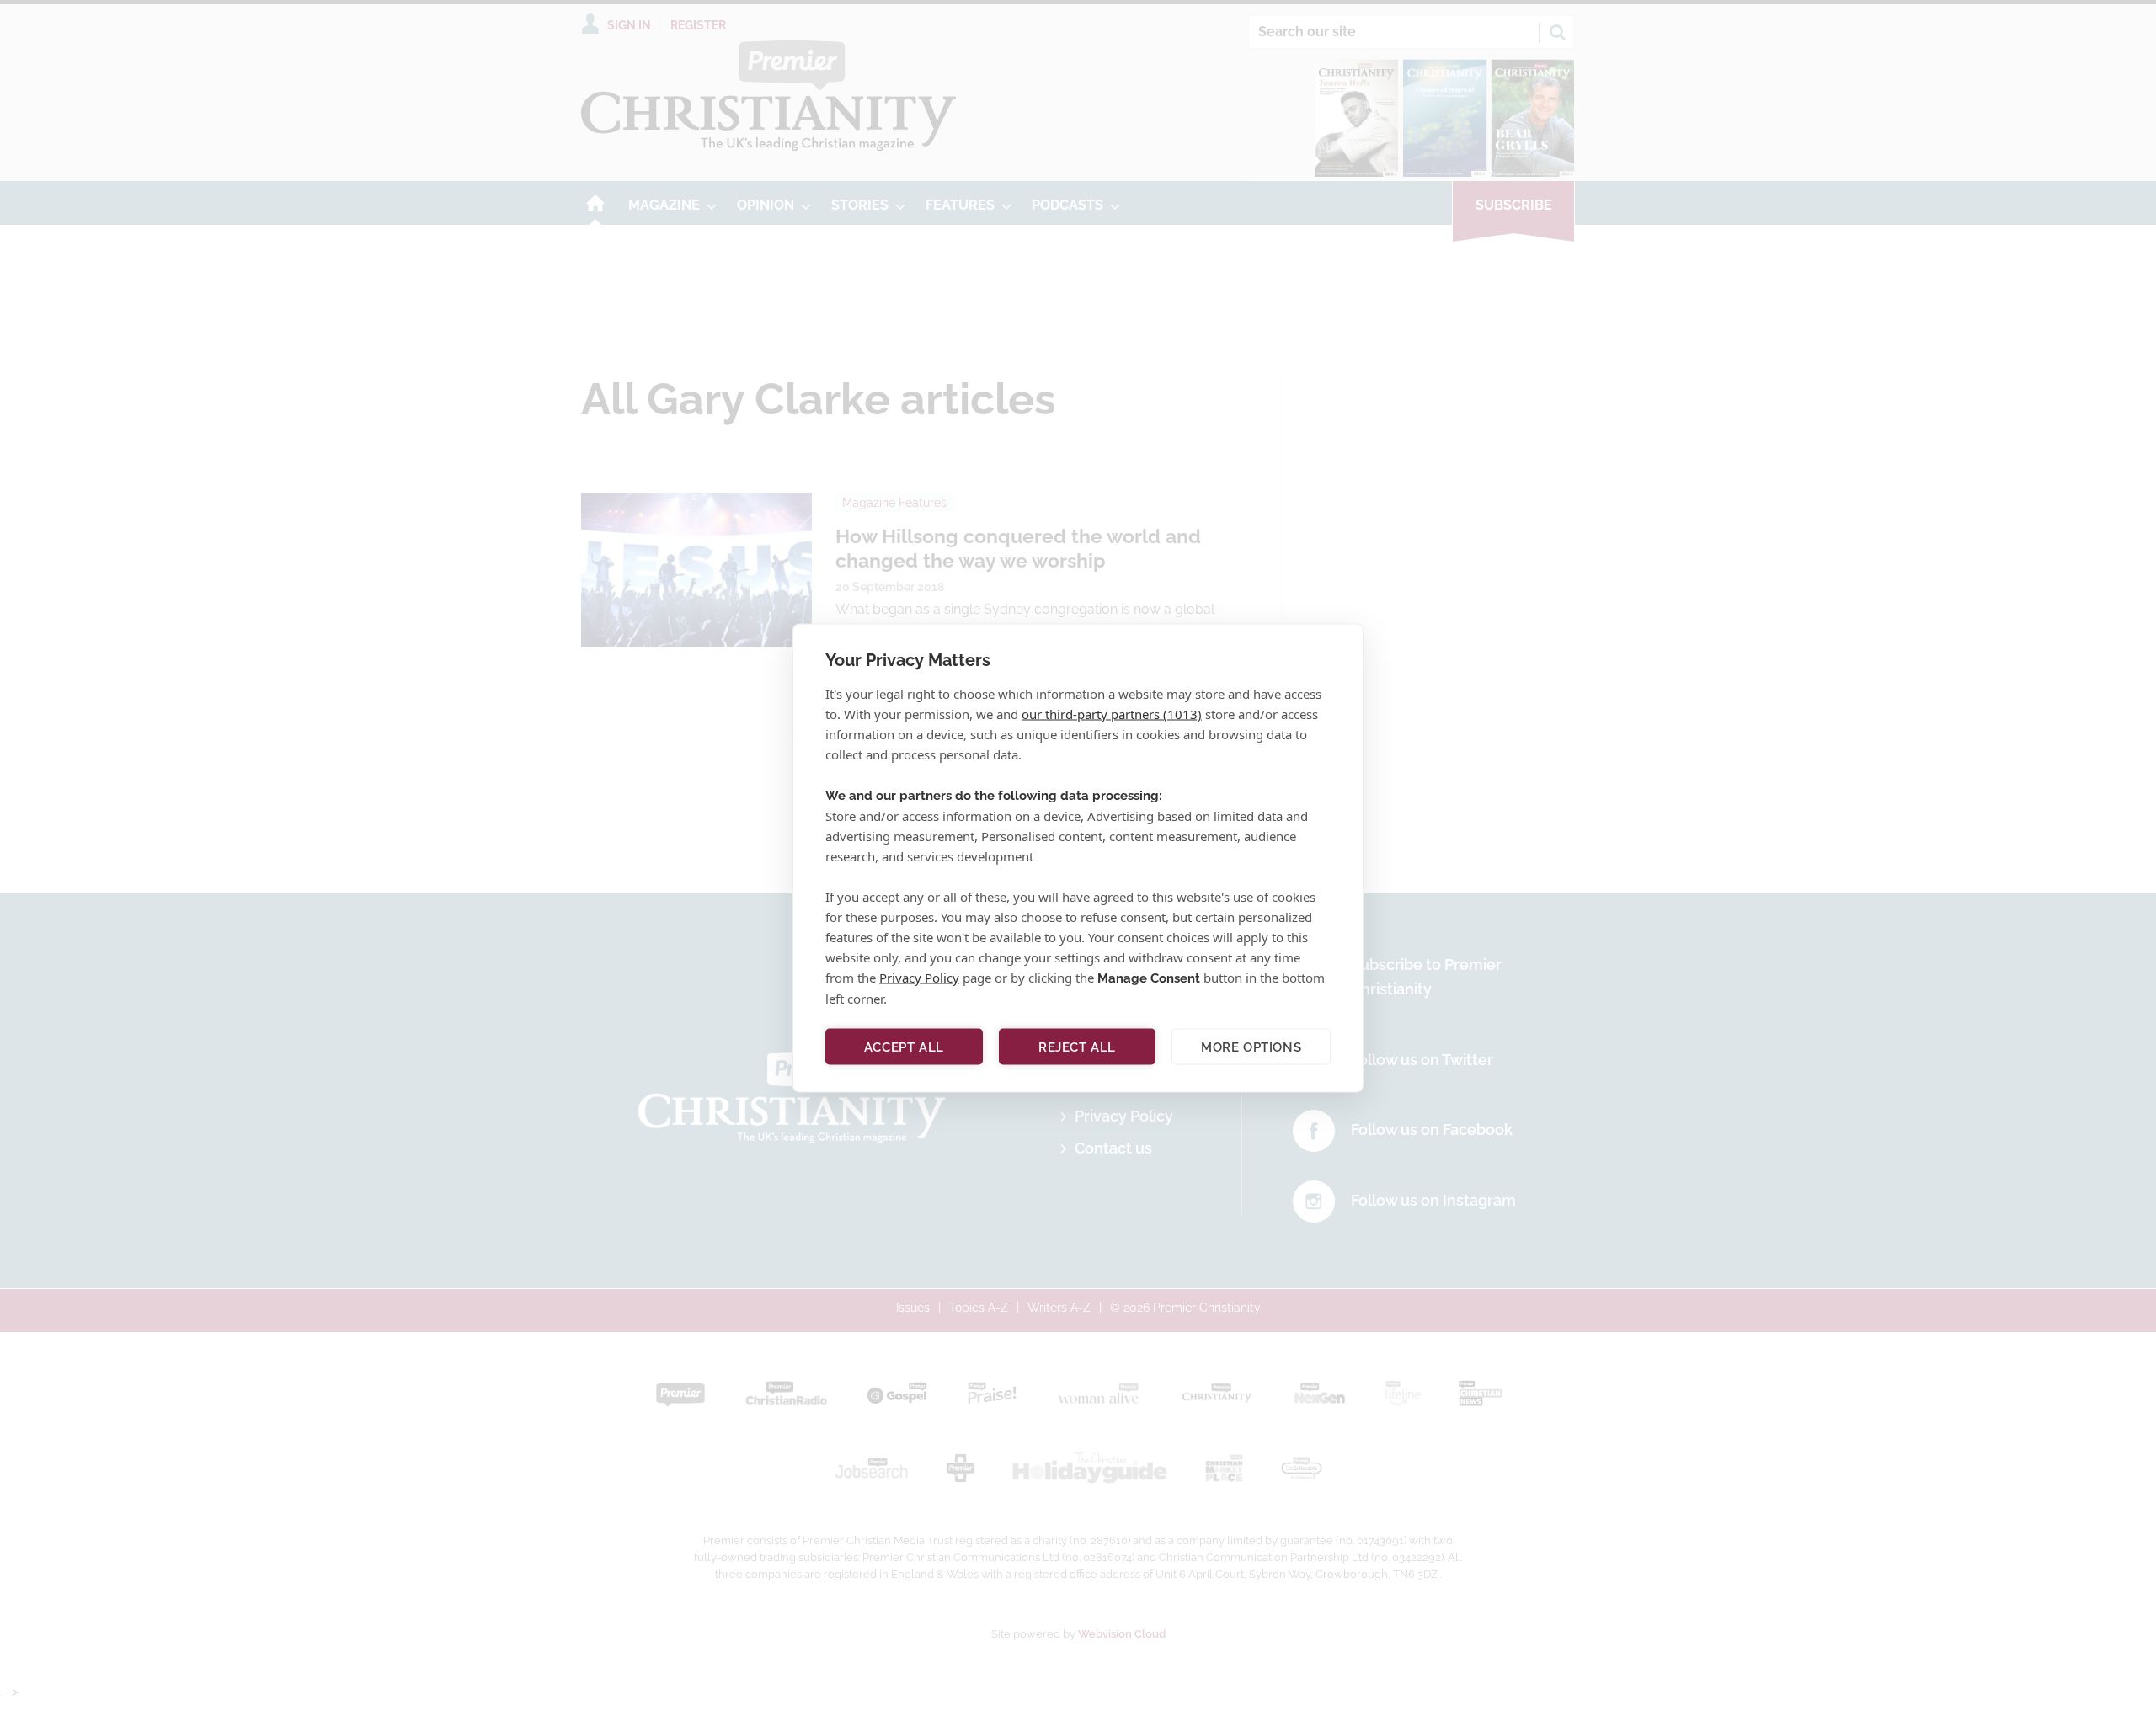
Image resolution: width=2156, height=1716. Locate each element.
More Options (1251, 1047)
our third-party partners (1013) (1112, 714)
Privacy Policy (919, 978)
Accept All (904, 1047)
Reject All (1077, 1047)
